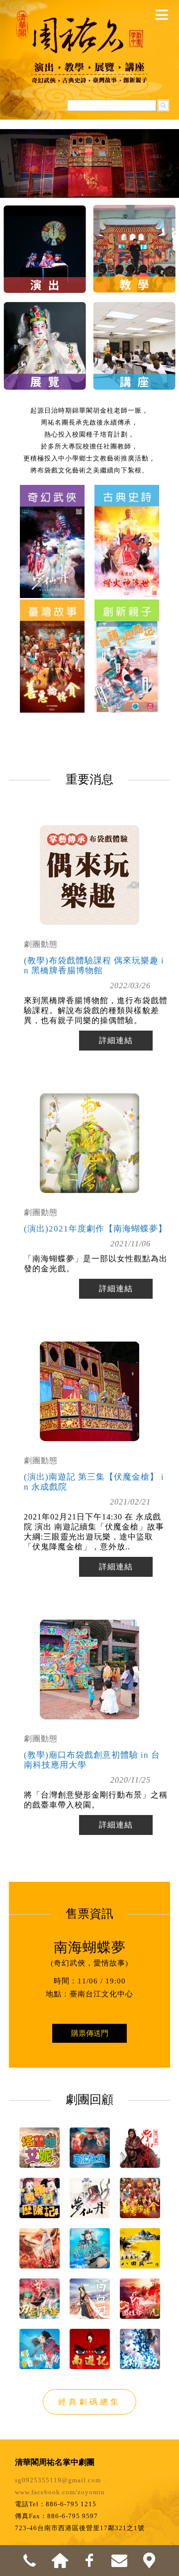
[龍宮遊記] (90, 2248)
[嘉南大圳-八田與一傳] (140, 2248)
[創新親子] (127, 650)
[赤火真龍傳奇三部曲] (140, 2148)
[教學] (134, 234)
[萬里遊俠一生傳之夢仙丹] (90, 2198)
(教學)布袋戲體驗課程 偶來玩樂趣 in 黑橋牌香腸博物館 (94, 966)
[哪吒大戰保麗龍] (40, 2349)
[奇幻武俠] (52, 535)
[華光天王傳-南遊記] (90, 2349)
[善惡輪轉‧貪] (140, 2198)
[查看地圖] (149, 2561)
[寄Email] (119, 2561)
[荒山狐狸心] (40, 2248)
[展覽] (45, 332)
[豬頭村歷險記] (40, 2198)
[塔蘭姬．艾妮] (40, 2148)
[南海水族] (90, 2148)
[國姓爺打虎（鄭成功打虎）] (140, 2299)
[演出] (45, 234)
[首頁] (60, 2561)
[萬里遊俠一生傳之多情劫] (140, 2349)
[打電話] (30, 2561)
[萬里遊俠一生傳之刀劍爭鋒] (40, 2299)
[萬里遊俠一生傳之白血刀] (90, 2299)
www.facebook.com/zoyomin (60, 2492)
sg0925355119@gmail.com (58, 2480)
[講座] (134, 332)
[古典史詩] (127, 535)
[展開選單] (162, 15)
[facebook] (89, 2561)
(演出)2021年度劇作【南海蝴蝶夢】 (95, 1229)
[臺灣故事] (52, 650)
